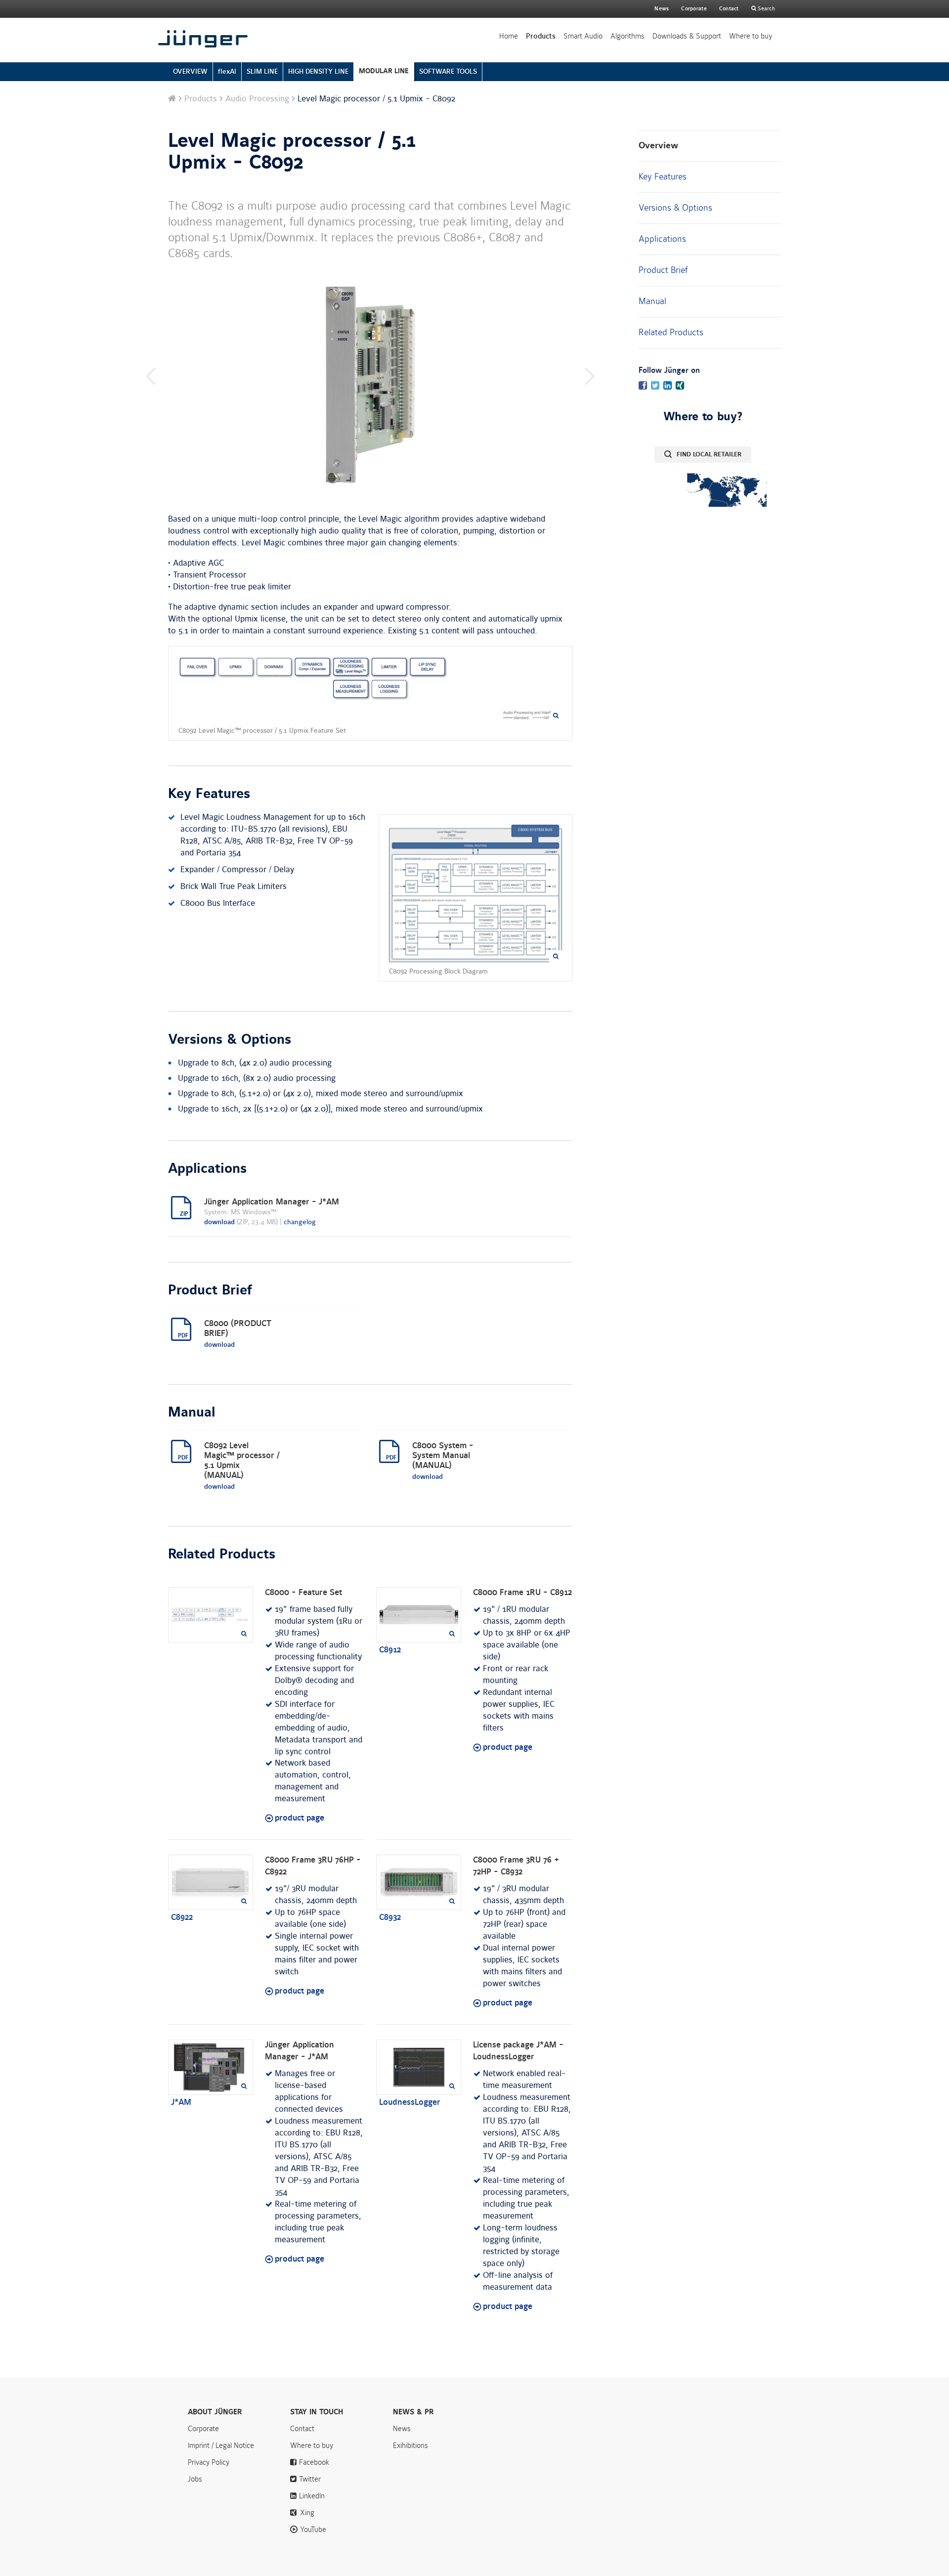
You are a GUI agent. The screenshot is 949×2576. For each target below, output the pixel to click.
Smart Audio (583, 36)
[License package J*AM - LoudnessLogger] (419, 2067)
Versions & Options (675, 208)
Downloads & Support (687, 36)
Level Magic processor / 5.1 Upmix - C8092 (292, 152)
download (219, 1222)
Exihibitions (410, 2445)
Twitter (310, 2479)
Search (766, 9)
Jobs (195, 2479)
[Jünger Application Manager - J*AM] (211, 2067)
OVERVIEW (190, 71)
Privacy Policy (209, 2462)
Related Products (671, 332)
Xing (307, 2513)
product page (300, 1818)
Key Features (663, 177)
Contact (729, 9)
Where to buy (751, 36)
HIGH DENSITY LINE (318, 71)
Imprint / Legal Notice (221, 2445)
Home (509, 36)
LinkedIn (312, 2496)
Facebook (314, 2462)
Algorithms (627, 36)
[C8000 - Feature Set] (211, 1615)
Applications (662, 239)
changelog (300, 1222)
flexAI (227, 71)
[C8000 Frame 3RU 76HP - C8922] (211, 1882)
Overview (658, 146)
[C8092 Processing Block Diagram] (475, 893)
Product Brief (663, 270)
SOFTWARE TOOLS (448, 71)
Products (541, 36)
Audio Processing (257, 99)
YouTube (313, 2530)
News (662, 9)
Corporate (203, 2429)
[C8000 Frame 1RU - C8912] (419, 1615)
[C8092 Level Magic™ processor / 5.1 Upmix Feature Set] (370, 689)
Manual (652, 301)
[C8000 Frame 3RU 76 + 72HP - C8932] (419, 1882)
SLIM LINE (262, 71)
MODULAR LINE (384, 71)
